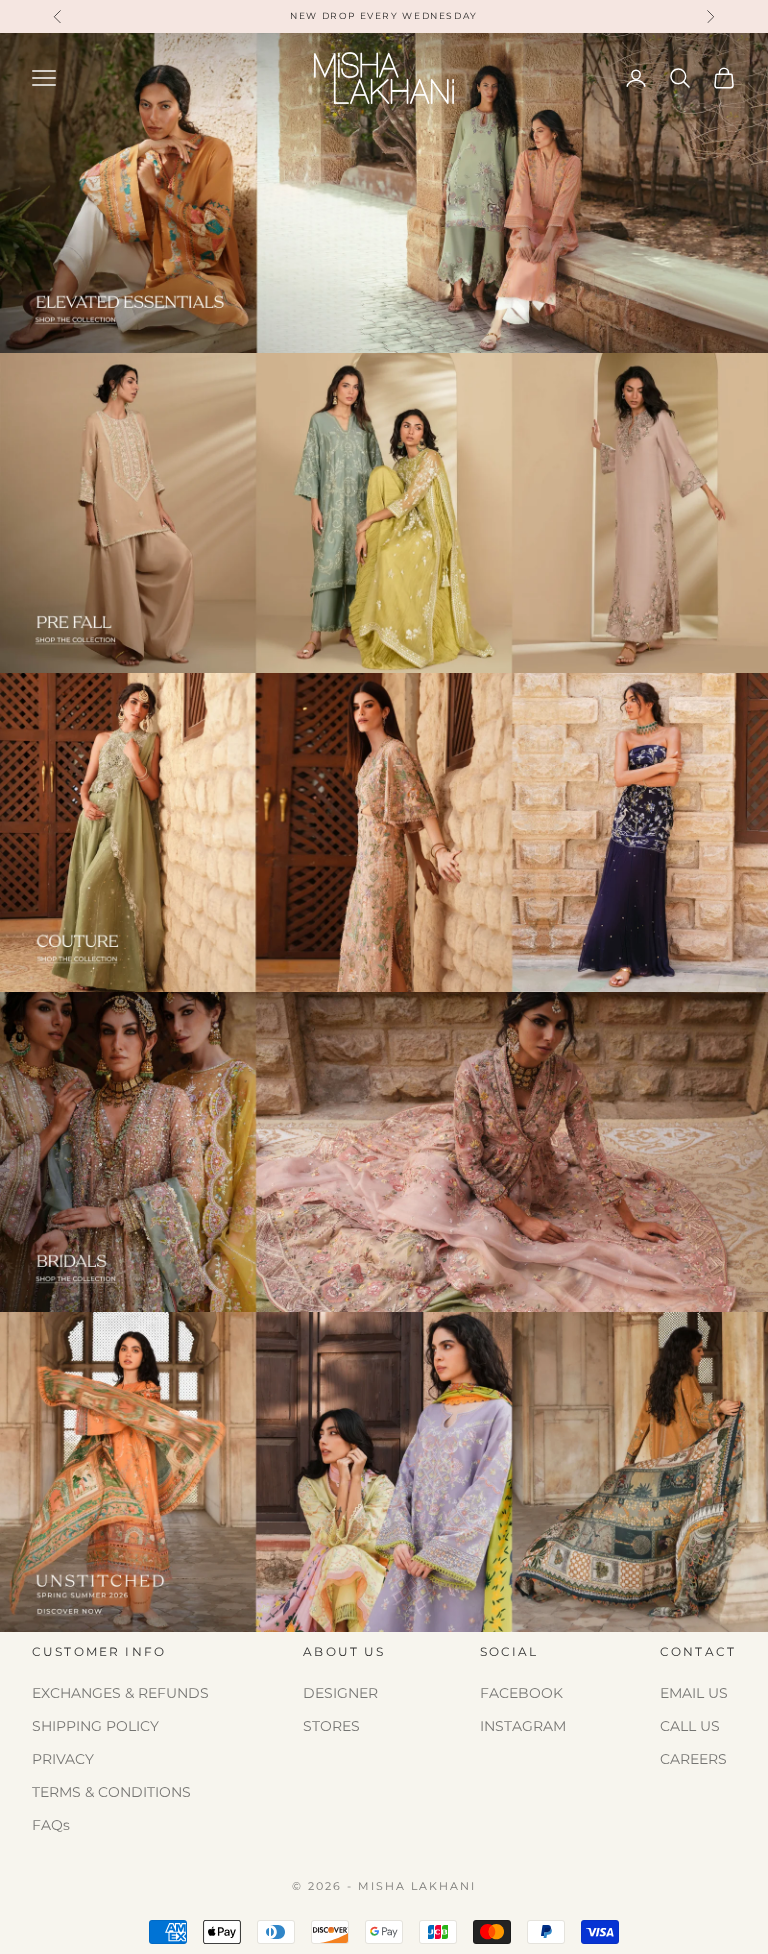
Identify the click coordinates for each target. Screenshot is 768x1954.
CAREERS (693, 1759)
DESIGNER (340, 1693)
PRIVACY (63, 1759)
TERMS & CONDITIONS (111, 1792)
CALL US (690, 1726)
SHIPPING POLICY (95, 1726)
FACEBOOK (521, 1693)
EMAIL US (694, 1693)
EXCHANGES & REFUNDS (120, 1693)
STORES (331, 1726)
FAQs (51, 1825)
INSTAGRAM (523, 1726)
